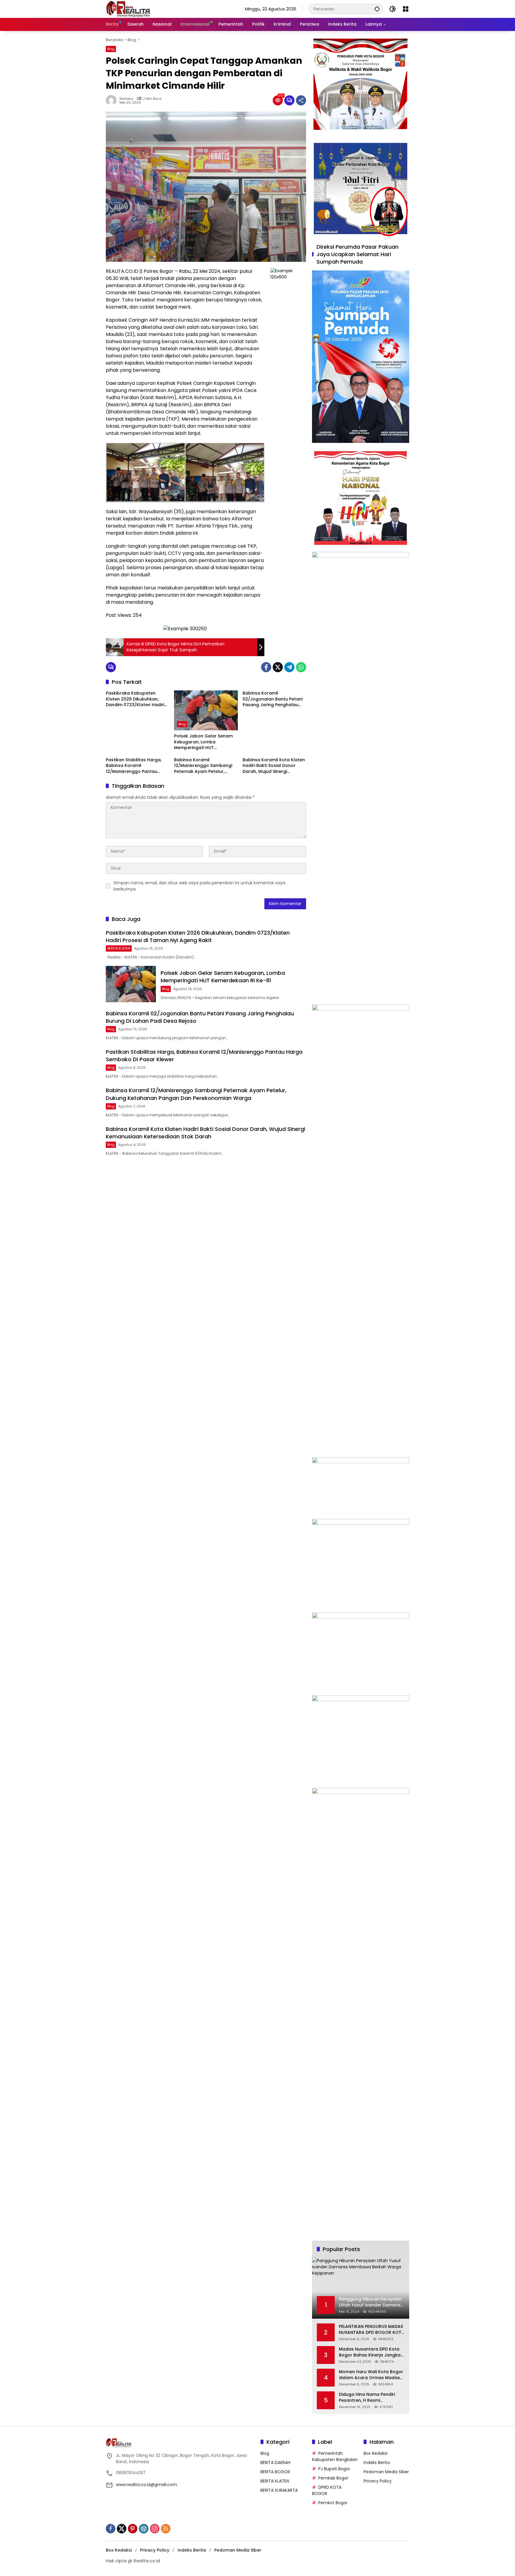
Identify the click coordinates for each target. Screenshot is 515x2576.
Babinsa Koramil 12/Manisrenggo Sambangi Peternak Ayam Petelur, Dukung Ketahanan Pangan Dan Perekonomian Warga (204, 766)
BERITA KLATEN (119, 948)
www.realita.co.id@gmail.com (146, 2485)
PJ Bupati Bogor (334, 2469)
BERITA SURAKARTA (279, 2490)
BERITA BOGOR (275, 2472)
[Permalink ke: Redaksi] (113, 100)
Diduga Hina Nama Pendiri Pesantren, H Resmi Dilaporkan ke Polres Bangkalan (367, 2397)
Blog (111, 49)
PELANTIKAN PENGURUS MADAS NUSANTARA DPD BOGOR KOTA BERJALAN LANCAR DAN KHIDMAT (372, 2330)
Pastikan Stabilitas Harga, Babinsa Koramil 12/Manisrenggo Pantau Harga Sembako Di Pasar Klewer (134, 766)
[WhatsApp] (301, 667)
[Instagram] (155, 2529)
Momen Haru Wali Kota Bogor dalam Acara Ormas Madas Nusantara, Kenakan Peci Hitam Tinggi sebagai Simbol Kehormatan (371, 2375)
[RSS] (166, 2529)
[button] (377, 9)
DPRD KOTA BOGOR (327, 2490)
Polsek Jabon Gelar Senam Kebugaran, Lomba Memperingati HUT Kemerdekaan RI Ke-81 (203, 742)
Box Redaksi (376, 2453)
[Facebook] (266, 667)
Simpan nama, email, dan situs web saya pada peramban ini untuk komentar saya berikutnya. (199, 886)
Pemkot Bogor (333, 2503)
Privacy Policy (378, 2481)
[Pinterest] (133, 2529)
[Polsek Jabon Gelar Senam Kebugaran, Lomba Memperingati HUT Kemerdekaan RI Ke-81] (206, 710)
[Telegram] (289, 667)
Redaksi (126, 99)
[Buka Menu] (406, 9)
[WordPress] (144, 2529)
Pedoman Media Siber (386, 2472)
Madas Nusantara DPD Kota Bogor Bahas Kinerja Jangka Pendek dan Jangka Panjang (370, 2352)
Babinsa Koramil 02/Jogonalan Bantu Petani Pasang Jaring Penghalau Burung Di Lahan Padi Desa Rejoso (273, 699)
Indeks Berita (377, 2463)
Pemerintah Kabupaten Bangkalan (335, 2456)
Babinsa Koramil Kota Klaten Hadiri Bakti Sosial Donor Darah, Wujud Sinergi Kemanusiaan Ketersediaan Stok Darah (274, 766)
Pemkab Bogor (333, 2478)
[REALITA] (128, 9)
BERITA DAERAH (275, 2463)
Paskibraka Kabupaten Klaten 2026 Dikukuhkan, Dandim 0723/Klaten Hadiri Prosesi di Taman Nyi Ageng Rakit (136, 699)
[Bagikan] (301, 100)
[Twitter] (278, 667)
